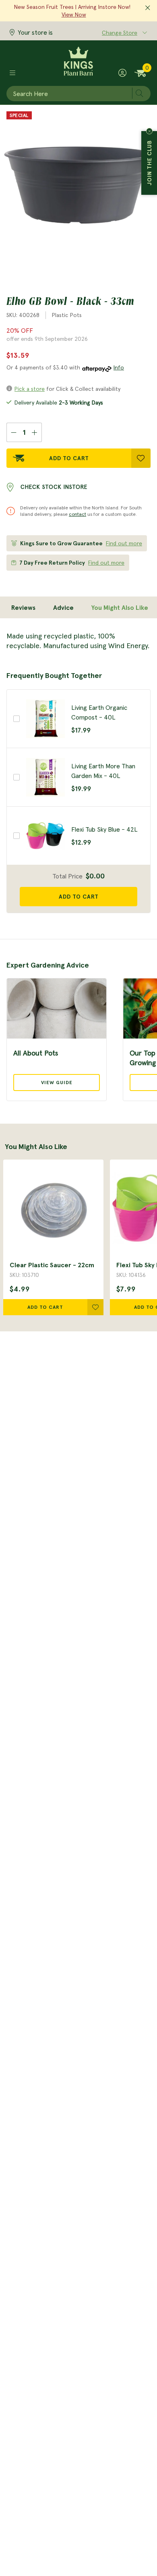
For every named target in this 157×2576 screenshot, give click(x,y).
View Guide (57, 1082)
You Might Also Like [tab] (120, 607)
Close (149, 131)
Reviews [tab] (23, 607)
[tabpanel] (78, 641)
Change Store (120, 33)
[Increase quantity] (35, 432)
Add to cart (79, 897)
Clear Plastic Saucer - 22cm (52, 1265)
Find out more (124, 543)
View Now (74, 15)
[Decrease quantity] (13, 432)
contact (77, 514)
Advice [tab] (63, 607)
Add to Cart (69, 458)
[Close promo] (148, 8)
